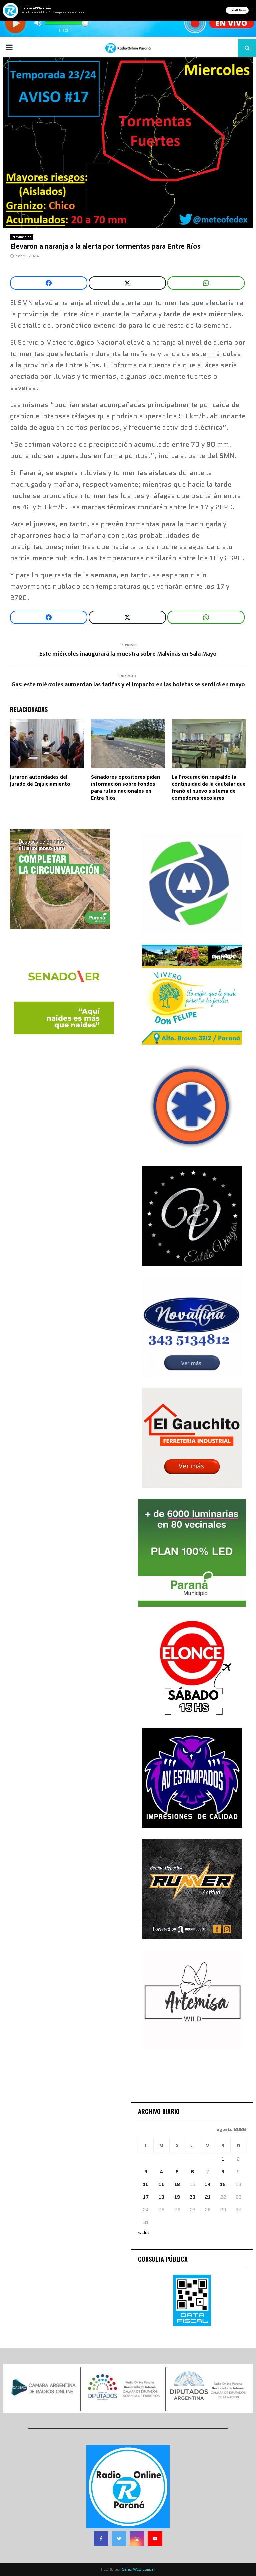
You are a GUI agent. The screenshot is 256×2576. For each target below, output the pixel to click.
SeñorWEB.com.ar (139, 2569)
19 (177, 2197)
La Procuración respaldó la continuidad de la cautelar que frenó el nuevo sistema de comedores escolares (209, 788)
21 (208, 2197)
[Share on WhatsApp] (206, 283)
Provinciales (22, 237)
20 (192, 2197)
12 (177, 2184)
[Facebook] (101, 2539)
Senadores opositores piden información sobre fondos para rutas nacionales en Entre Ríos (125, 788)
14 (208, 2184)
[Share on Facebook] (49, 283)
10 (146, 2184)
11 (161, 2184)
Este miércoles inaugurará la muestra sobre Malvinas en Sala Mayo (128, 654)
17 (146, 2197)
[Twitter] (119, 2539)
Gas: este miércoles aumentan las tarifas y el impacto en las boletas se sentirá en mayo (128, 685)
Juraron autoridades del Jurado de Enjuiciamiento (40, 781)
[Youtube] (155, 2539)
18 (161, 2197)
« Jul (143, 2232)
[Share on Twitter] (127, 283)
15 (223, 2184)
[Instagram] (137, 2539)
